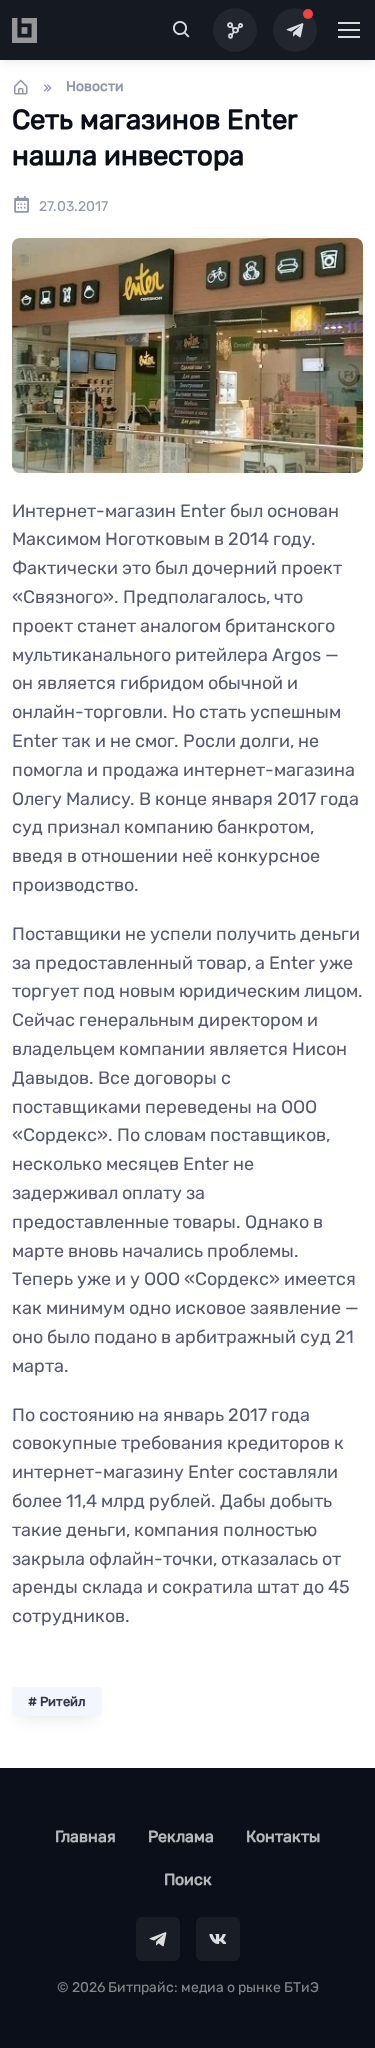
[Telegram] (295, 30)
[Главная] (21, 87)
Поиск (188, 1879)
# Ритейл (57, 1701)
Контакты (283, 1836)
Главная (85, 1836)
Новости (95, 86)
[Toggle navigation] (348, 30)
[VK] (218, 1939)
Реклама (181, 1836)
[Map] (235, 30)
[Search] (182, 30)
